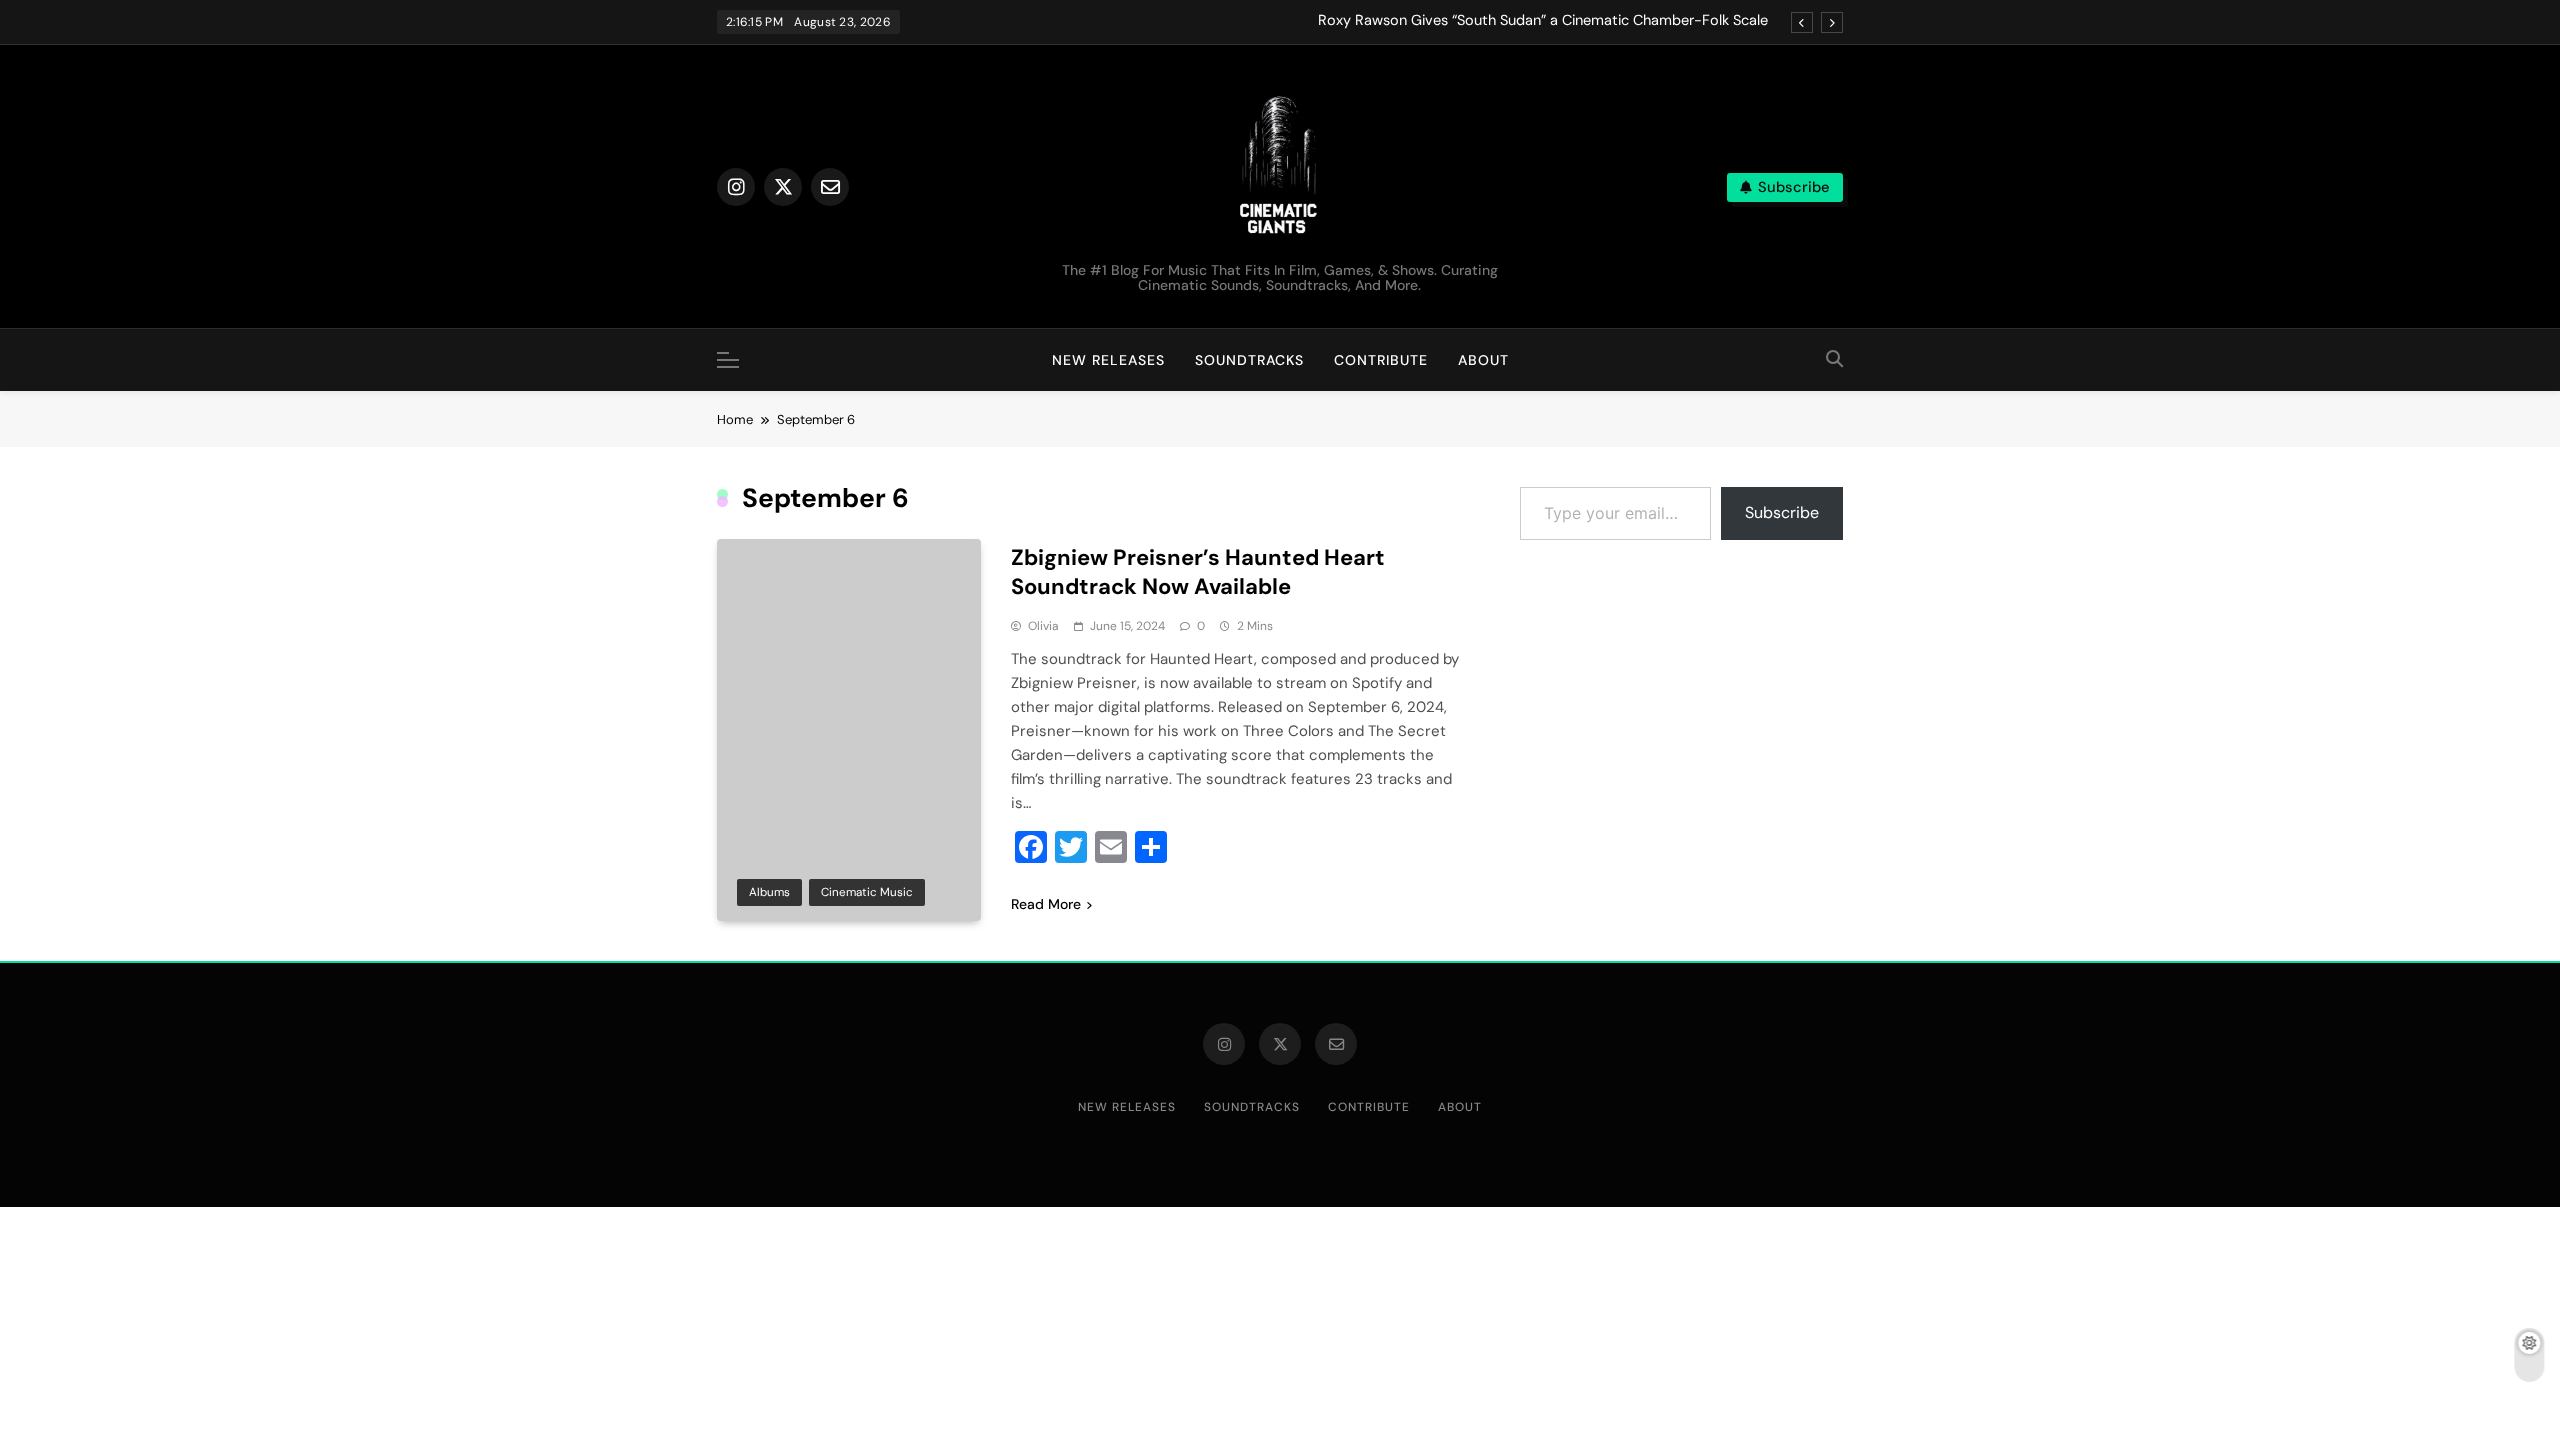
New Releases (1108, 360)
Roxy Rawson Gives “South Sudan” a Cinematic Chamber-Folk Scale (1543, 21)
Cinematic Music (867, 892)
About (1483, 360)
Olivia (1043, 626)
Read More (1046, 904)
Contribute (1381, 360)
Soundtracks (1249, 360)
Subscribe (1782, 512)
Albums (769, 892)
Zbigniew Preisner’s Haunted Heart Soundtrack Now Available (1198, 572)
